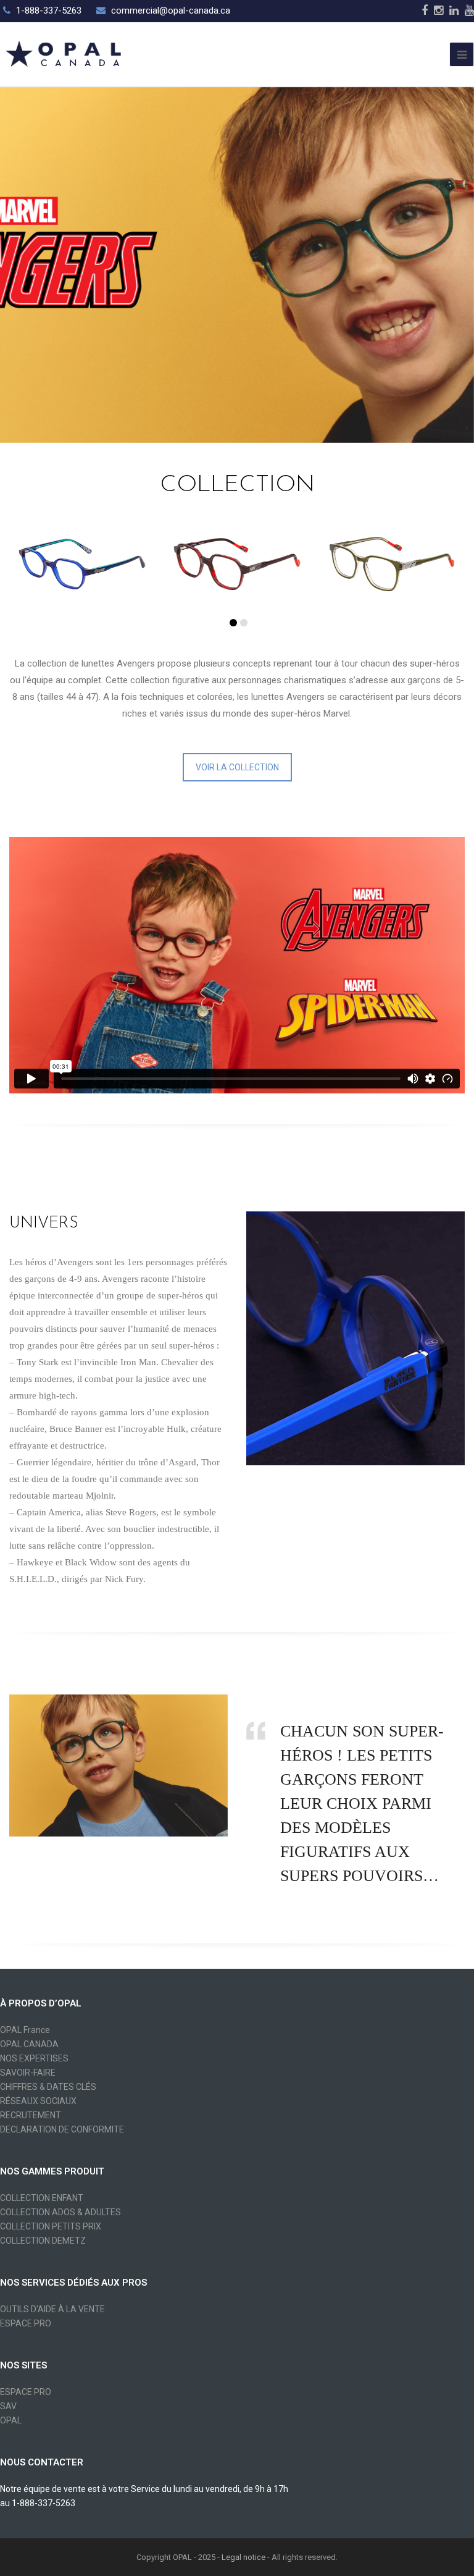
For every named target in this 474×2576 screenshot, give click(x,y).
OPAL (11, 2420)
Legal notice (243, 2557)
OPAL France (25, 2030)
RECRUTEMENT (31, 2115)
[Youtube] (469, 11)
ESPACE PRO (26, 2323)
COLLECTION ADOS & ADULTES (60, 2212)
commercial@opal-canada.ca (171, 11)
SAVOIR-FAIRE (28, 2073)
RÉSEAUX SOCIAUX (38, 2101)
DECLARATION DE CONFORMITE (62, 2129)
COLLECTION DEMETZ (43, 2241)
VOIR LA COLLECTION (237, 767)
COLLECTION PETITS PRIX (51, 2226)
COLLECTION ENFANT (42, 2198)
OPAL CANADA (29, 2044)
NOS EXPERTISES (34, 2058)
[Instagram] (439, 11)
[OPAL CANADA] (62, 53)
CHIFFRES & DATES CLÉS (48, 2087)
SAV (8, 2406)
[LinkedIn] (454, 11)
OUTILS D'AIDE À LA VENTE (52, 2309)
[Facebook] (425, 11)
